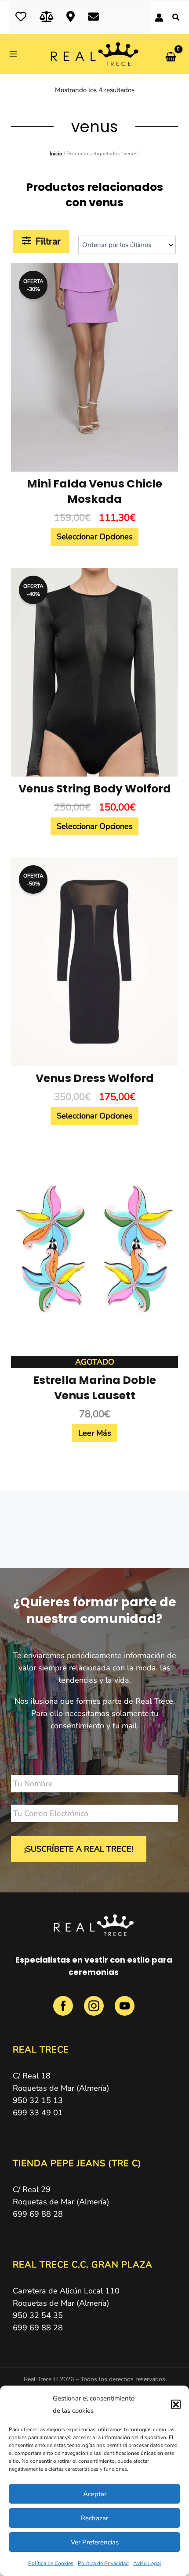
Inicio (56, 154)
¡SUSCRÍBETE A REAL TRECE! (79, 1849)
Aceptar (95, 2494)
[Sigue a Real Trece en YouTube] (125, 2011)
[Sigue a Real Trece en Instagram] (95, 2011)
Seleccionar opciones (95, 537)
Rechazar (94, 2518)
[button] (176, 2404)
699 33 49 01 (38, 2113)
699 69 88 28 (38, 2214)
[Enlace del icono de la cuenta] (159, 18)
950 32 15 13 (38, 2100)
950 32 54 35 (38, 2315)
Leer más (95, 1433)
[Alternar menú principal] (16, 54)
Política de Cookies (51, 2563)
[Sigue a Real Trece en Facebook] (64, 2011)
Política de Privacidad (103, 2563)
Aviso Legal (147, 2563)
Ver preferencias (95, 2542)
